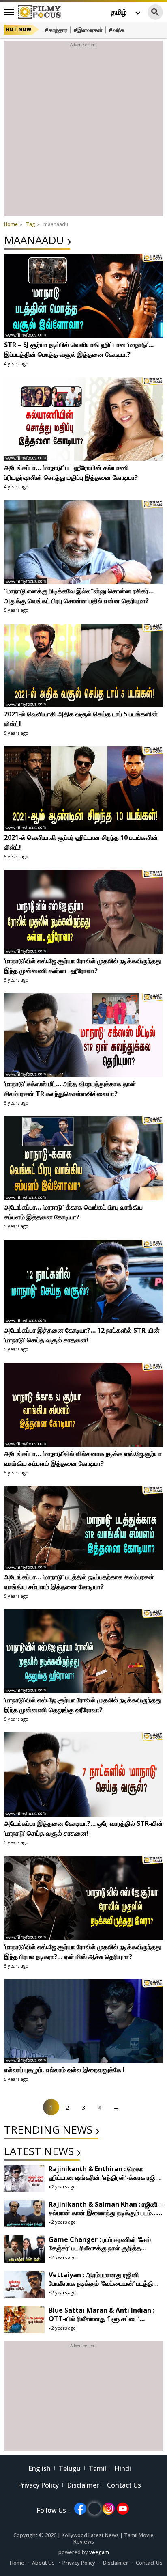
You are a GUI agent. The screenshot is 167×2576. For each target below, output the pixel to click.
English (40, 2468)
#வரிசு (116, 30)
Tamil (97, 2468)
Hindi (123, 2468)
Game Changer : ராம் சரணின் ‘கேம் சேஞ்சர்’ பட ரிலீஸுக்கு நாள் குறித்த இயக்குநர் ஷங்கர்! (100, 2248)
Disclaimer (83, 2485)
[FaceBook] (80, 2509)
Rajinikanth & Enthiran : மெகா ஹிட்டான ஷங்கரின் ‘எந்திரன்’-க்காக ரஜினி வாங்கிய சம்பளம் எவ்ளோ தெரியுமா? (106, 2177)
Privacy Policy (38, 2485)
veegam (99, 2552)
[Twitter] (94, 2509)
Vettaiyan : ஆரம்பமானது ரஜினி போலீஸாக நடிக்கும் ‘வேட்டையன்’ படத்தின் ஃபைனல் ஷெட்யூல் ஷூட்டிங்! (104, 2283)
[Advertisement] (83, 132)
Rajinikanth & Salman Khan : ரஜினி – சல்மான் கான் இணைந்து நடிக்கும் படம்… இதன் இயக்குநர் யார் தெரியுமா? (106, 2213)
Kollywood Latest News (91, 2535)
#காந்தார (56, 30)
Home (17, 2563)
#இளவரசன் (88, 30)
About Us (43, 2563)
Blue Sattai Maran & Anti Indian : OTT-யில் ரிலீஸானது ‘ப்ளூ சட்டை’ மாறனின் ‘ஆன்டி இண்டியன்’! (102, 2319)
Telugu (70, 2468)
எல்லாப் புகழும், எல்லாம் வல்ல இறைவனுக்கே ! (64, 2070)
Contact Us (124, 2485)
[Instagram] (109, 2509)
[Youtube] (123, 2509)
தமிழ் (119, 12)
